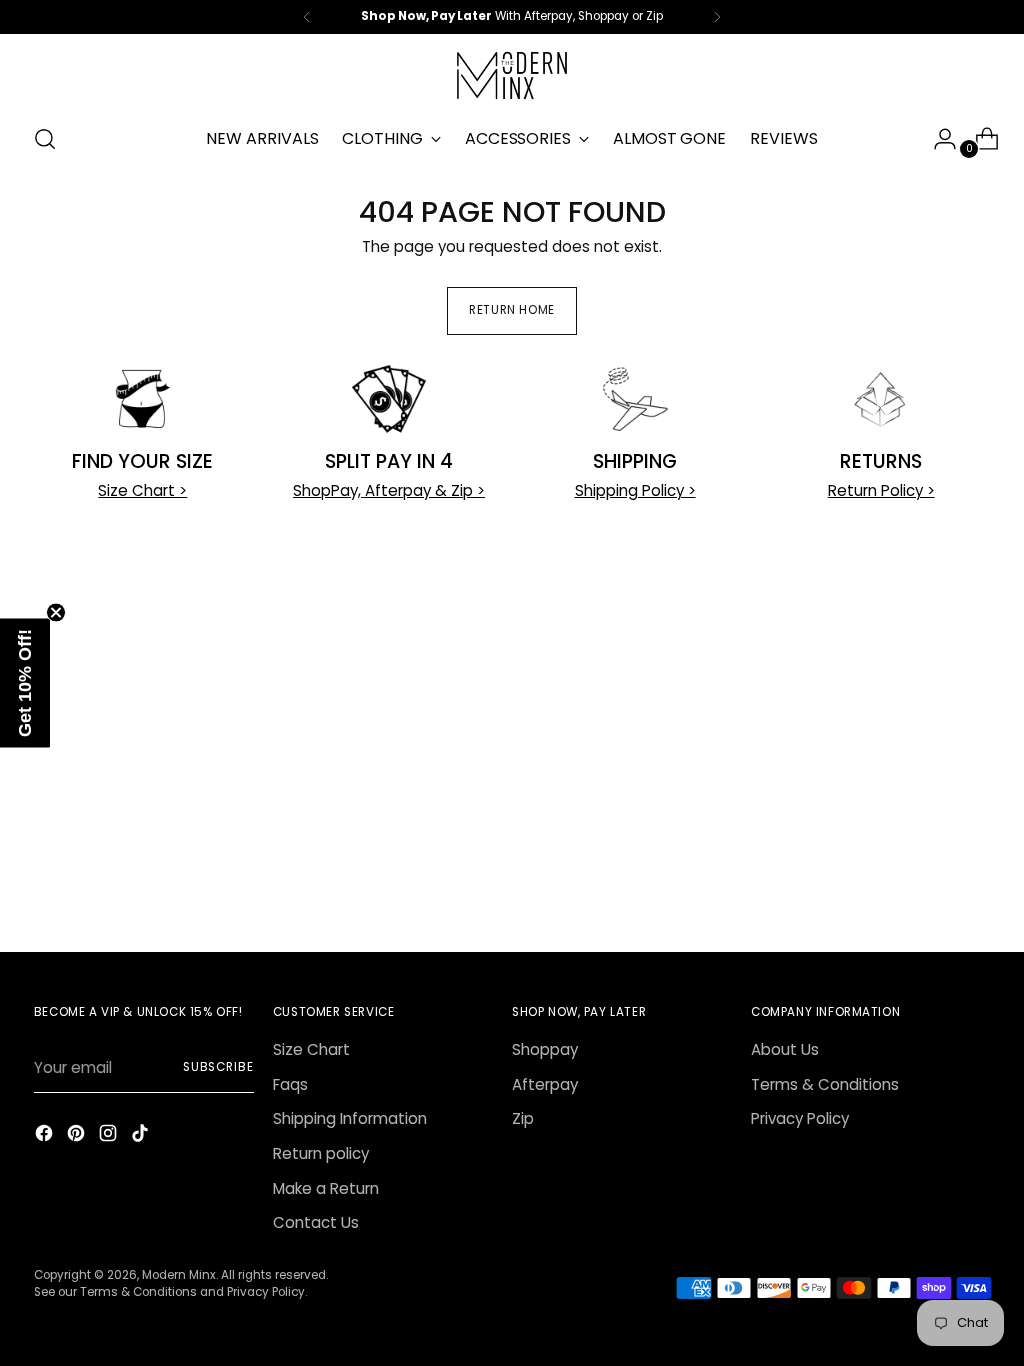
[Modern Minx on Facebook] (46, 1136)
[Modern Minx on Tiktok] (142, 1136)
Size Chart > (142, 490)
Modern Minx (179, 1275)
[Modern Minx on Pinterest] (78, 1136)
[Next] (717, 17)
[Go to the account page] (937, 139)
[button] (25, 683)
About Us (785, 1049)
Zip (523, 1118)
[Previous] (307, 17)
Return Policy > (881, 490)
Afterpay (545, 1084)
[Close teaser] (56, 613)
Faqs (290, 1084)
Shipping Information (350, 1118)
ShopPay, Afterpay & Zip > (389, 490)
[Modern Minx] (512, 75)
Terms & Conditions (825, 1084)
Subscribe (218, 1067)
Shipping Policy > (635, 490)
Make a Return (326, 1188)
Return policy (321, 1153)
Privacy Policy (800, 1118)
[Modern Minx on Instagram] (110, 1136)
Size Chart (311, 1049)
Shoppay (545, 1049)
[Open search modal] (45, 139)
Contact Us (316, 1222)
